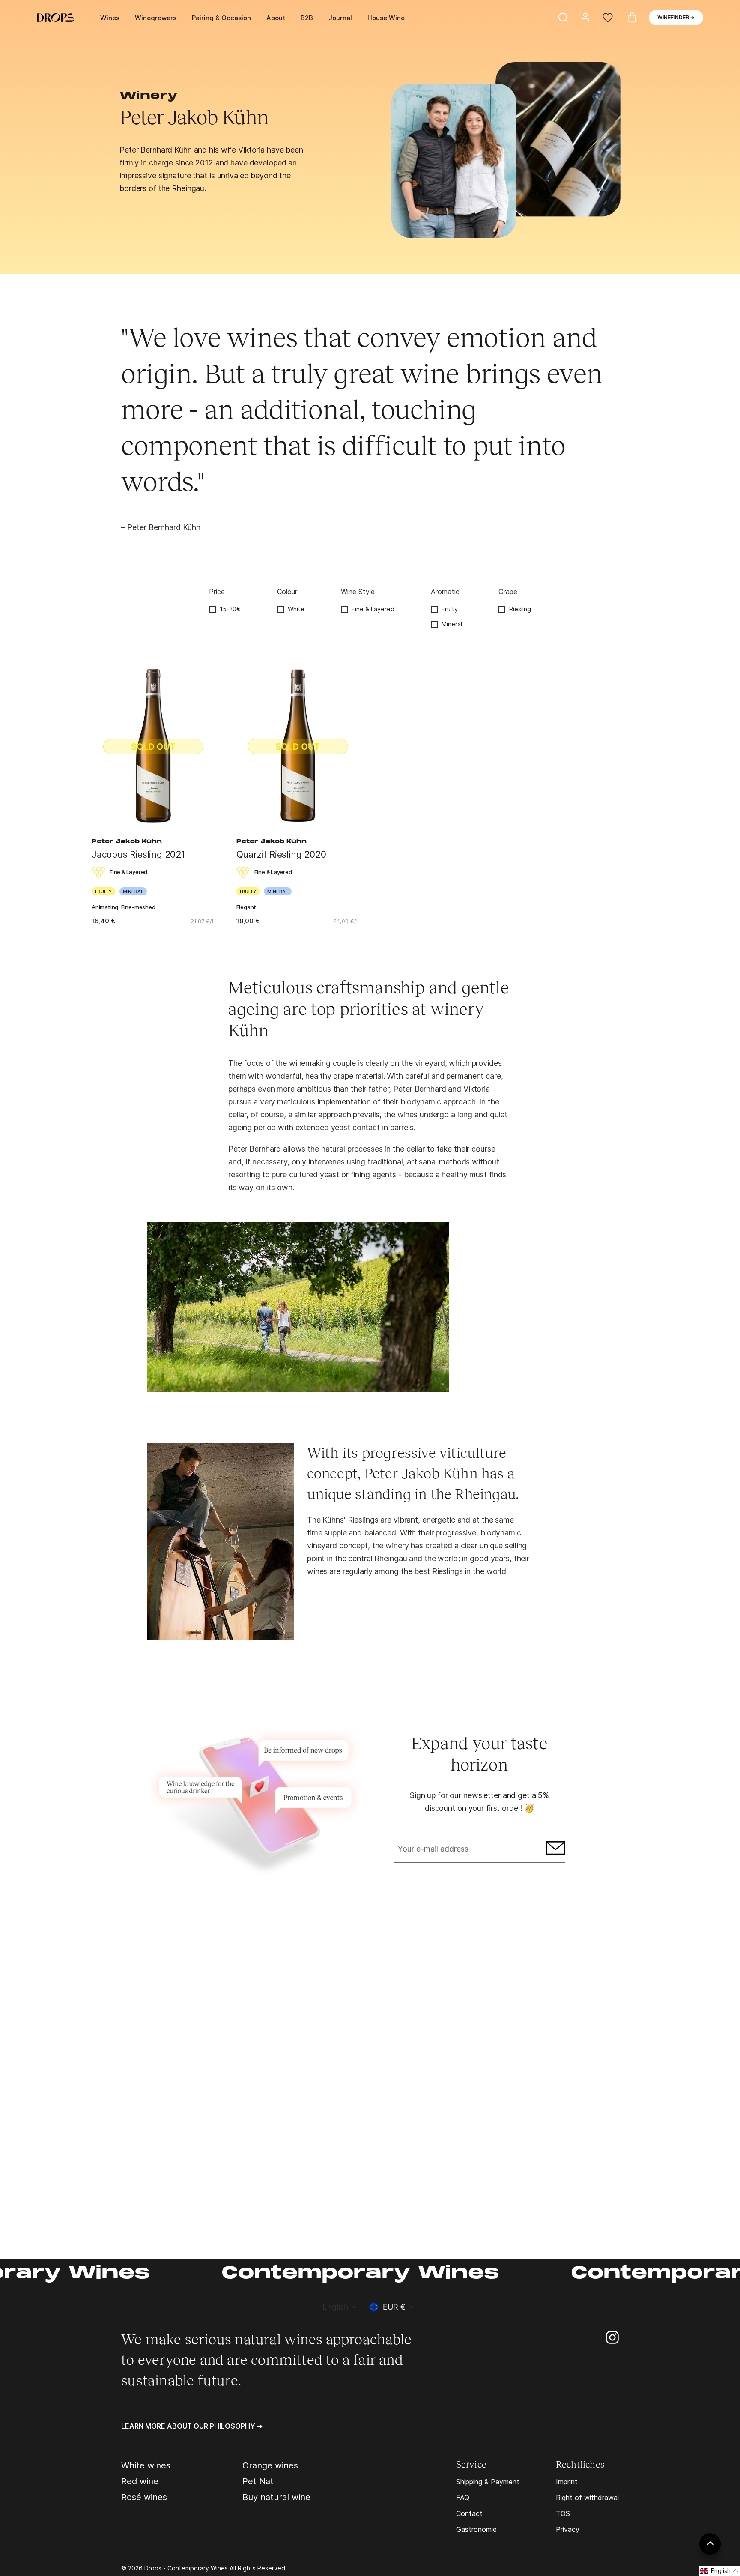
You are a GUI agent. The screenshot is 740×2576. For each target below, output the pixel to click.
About (276, 18)
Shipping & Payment (488, 2482)
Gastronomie (476, 2529)
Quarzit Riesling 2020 (281, 854)
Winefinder (676, 17)
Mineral (452, 624)
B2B (307, 18)
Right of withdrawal (587, 2498)
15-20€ (230, 609)
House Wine (386, 18)
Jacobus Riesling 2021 (139, 854)
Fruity (450, 609)
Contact (469, 2513)
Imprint (567, 2482)
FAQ (463, 2498)
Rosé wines (144, 2497)
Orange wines (270, 2465)
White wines (146, 2465)
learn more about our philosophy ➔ (192, 2426)
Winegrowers (156, 18)
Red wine (140, 2481)
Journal (340, 18)
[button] (720, 2571)
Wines (110, 18)
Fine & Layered (373, 609)
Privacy (568, 2529)
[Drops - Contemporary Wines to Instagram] (612, 2337)
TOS (563, 2513)
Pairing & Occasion (221, 18)
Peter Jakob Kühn (127, 842)
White (296, 609)
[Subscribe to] (554, 1850)
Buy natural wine (276, 2497)
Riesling (520, 609)
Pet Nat (258, 2481)
